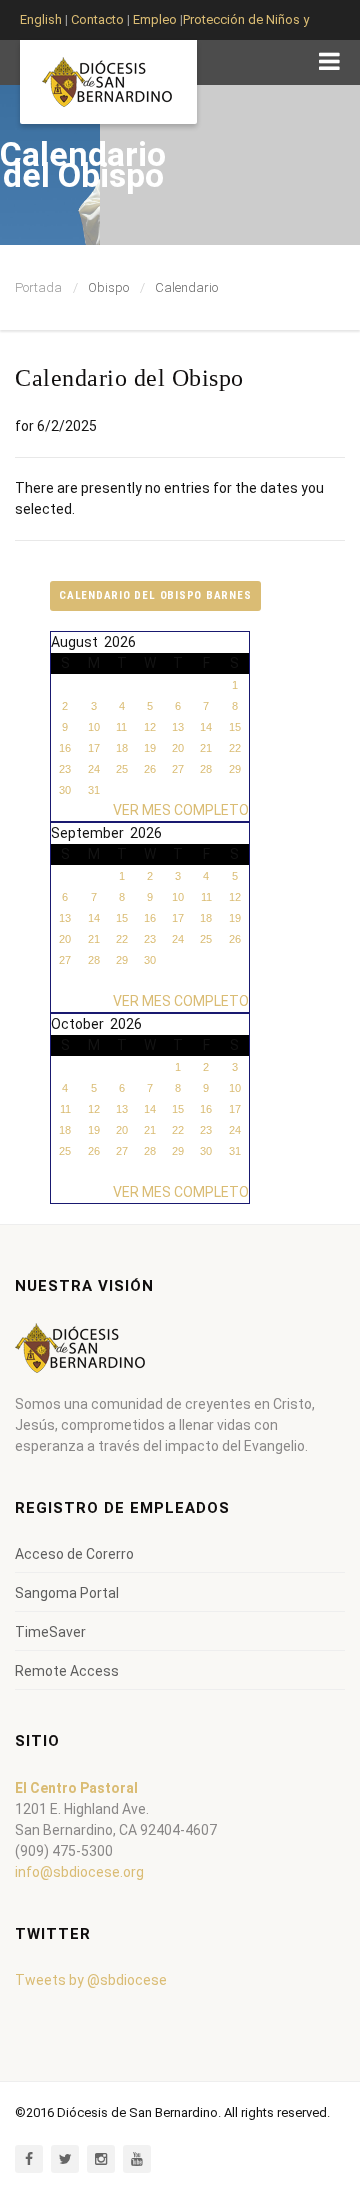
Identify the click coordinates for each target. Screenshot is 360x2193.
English (41, 19)
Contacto (97, 19)
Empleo (153, 19)
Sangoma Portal (67, 1593)
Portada (38, 287)
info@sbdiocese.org (79, 1872)
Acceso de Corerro (74, 1554)
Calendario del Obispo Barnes (155, 595)
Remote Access (67, 1671)
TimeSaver (50, 1632)
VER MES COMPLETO (181, 810)
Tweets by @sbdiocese (91, 1980)
